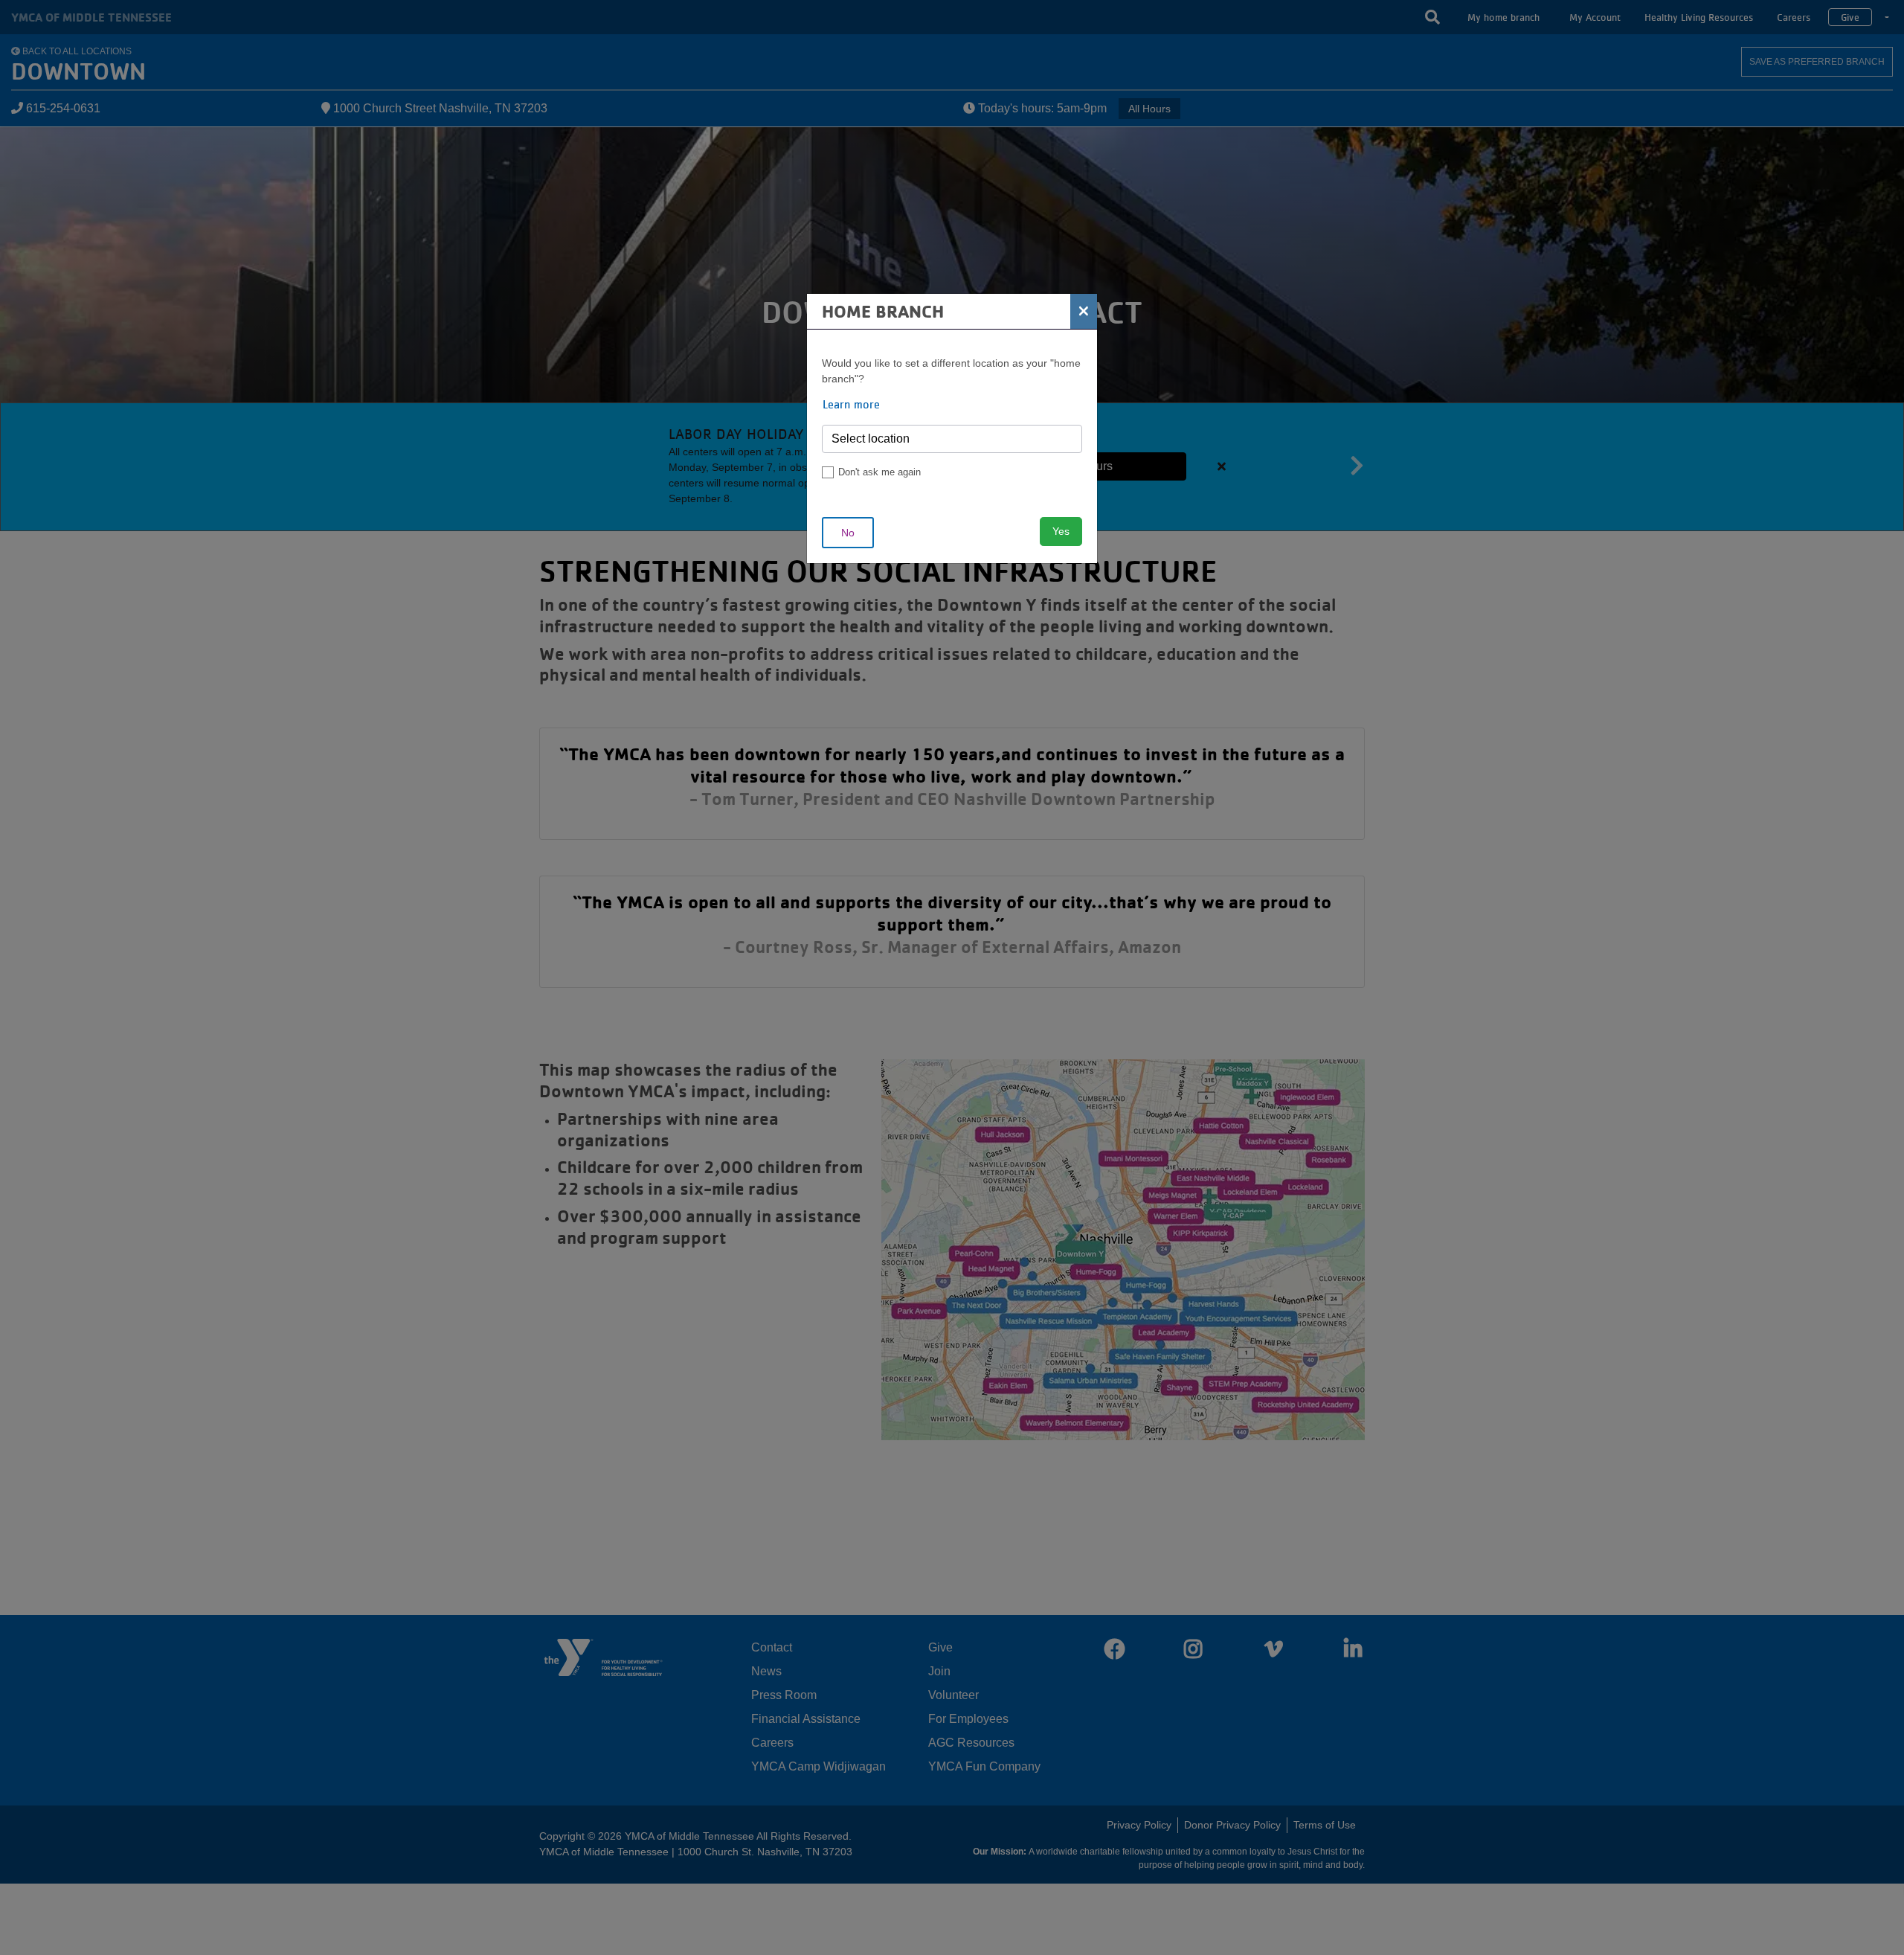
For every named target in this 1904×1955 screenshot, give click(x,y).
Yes (1061, 531)
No (848, 533)
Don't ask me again (879, 472)
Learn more (851, 404)
